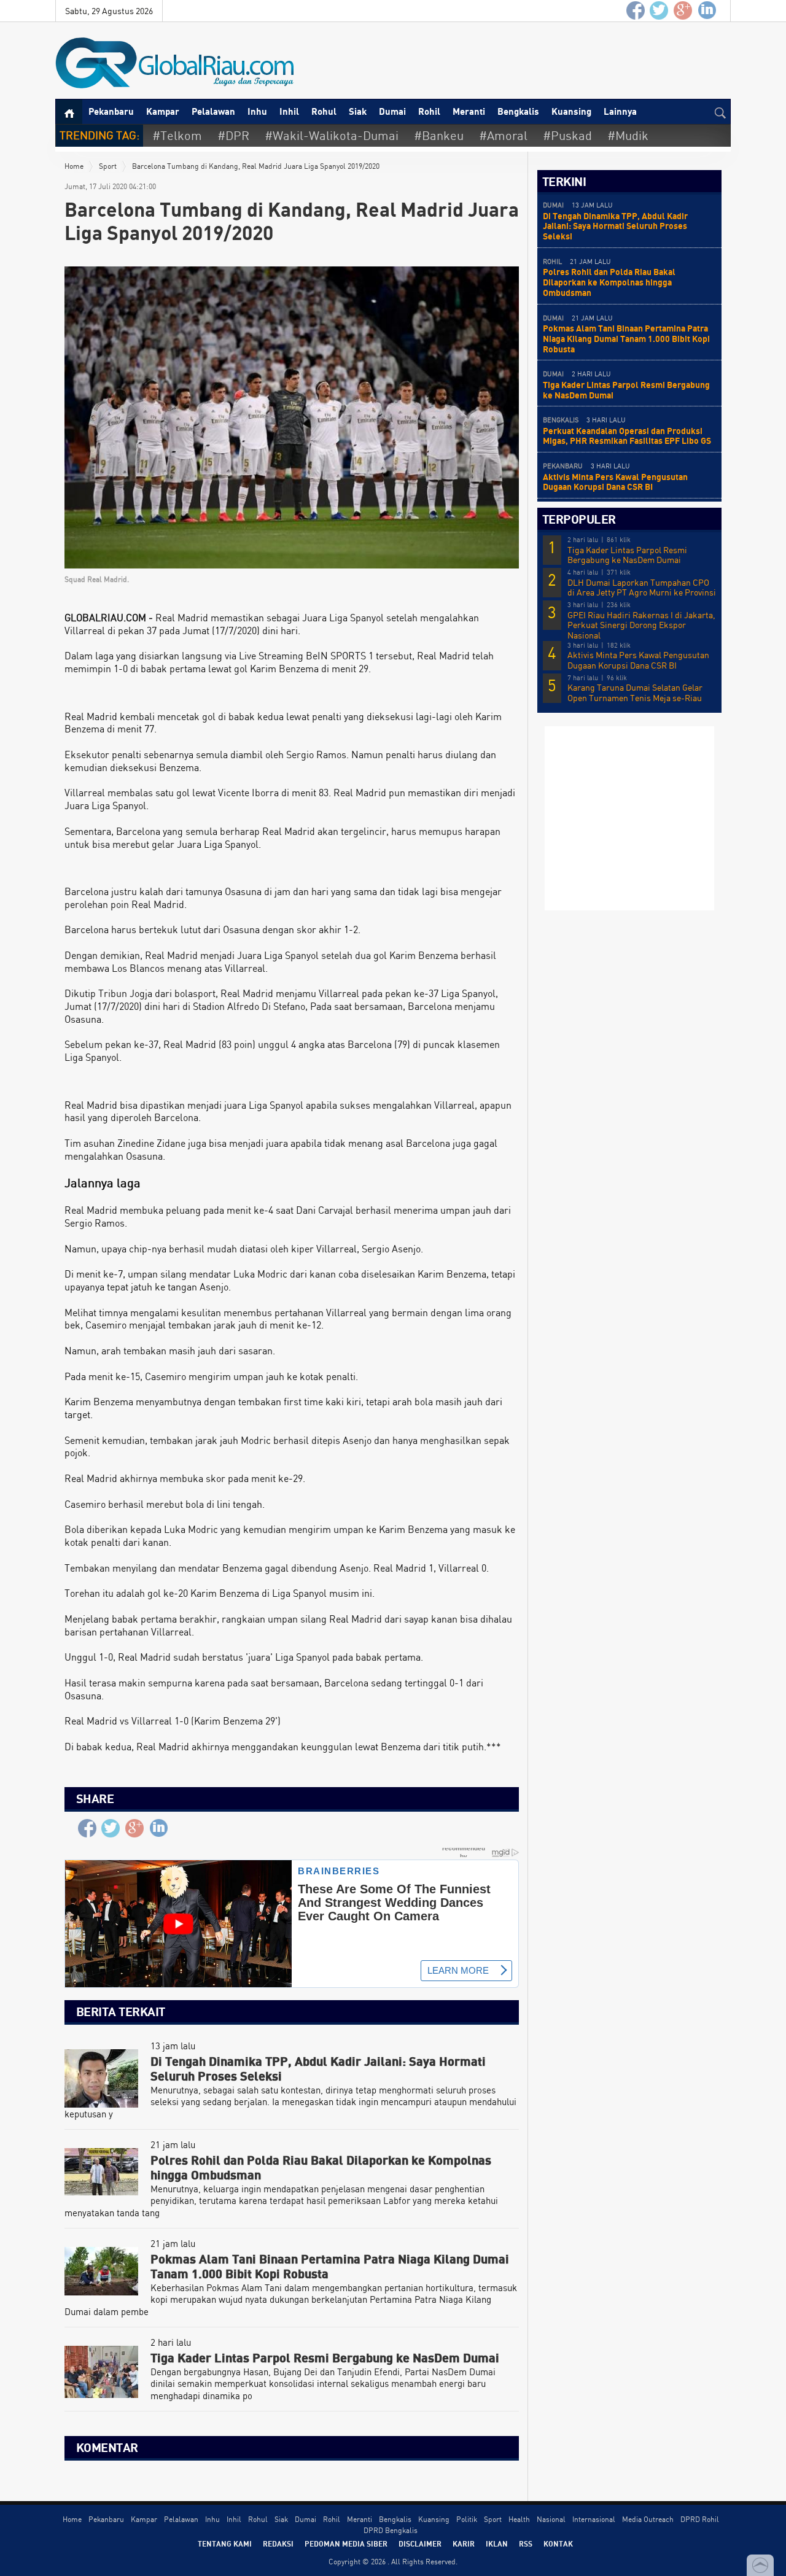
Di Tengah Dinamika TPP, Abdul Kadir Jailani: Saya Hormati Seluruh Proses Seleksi (615, 226)
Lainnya (620, 111)
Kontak (558, 2543)
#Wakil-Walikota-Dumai (332, 135)
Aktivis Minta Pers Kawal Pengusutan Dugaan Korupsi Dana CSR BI (615, 482)
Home (74, 166)
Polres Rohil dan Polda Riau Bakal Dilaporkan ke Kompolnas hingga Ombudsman (609, 282)
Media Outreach (648, 2519)
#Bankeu (439, 135)
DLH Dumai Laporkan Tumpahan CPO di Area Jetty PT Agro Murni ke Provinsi (642, 588)
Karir (464, 2543)
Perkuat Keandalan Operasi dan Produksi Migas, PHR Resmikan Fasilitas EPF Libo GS (627, 436)
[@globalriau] (660, 11)
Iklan (497, 2543)
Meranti (469, 111)
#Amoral (503, 135)
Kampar (163, 111)
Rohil (429, 111)
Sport (108, 166)
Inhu (257, 111)
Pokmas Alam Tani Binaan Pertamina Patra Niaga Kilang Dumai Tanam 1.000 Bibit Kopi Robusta (626, 339)
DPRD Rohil (700, 2519)
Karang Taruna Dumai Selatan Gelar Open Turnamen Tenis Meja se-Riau (635, 693)
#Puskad (567, 135)
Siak (358, 111)
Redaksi (278, 2543)
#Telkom (177, 135)
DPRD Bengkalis (391, 2530)
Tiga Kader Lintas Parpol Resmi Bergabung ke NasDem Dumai (626, 390)
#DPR (233, 135)
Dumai (392, 111)
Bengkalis (518, 111)
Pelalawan (213, 111)
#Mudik (628, 135)
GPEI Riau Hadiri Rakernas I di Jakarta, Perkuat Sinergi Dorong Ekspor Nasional (641, 626)
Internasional (594, 2519)
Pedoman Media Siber (346, 2543)
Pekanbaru (111, 111)
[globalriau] (636, 11)
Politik (467, 2519)
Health (519, 2519)
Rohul (324, 111)
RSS (526, 2543)
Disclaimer (420, 2543)
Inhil (289, 111)
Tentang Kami (225, 2543)
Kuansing (571, 111)
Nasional (551, 2519)
